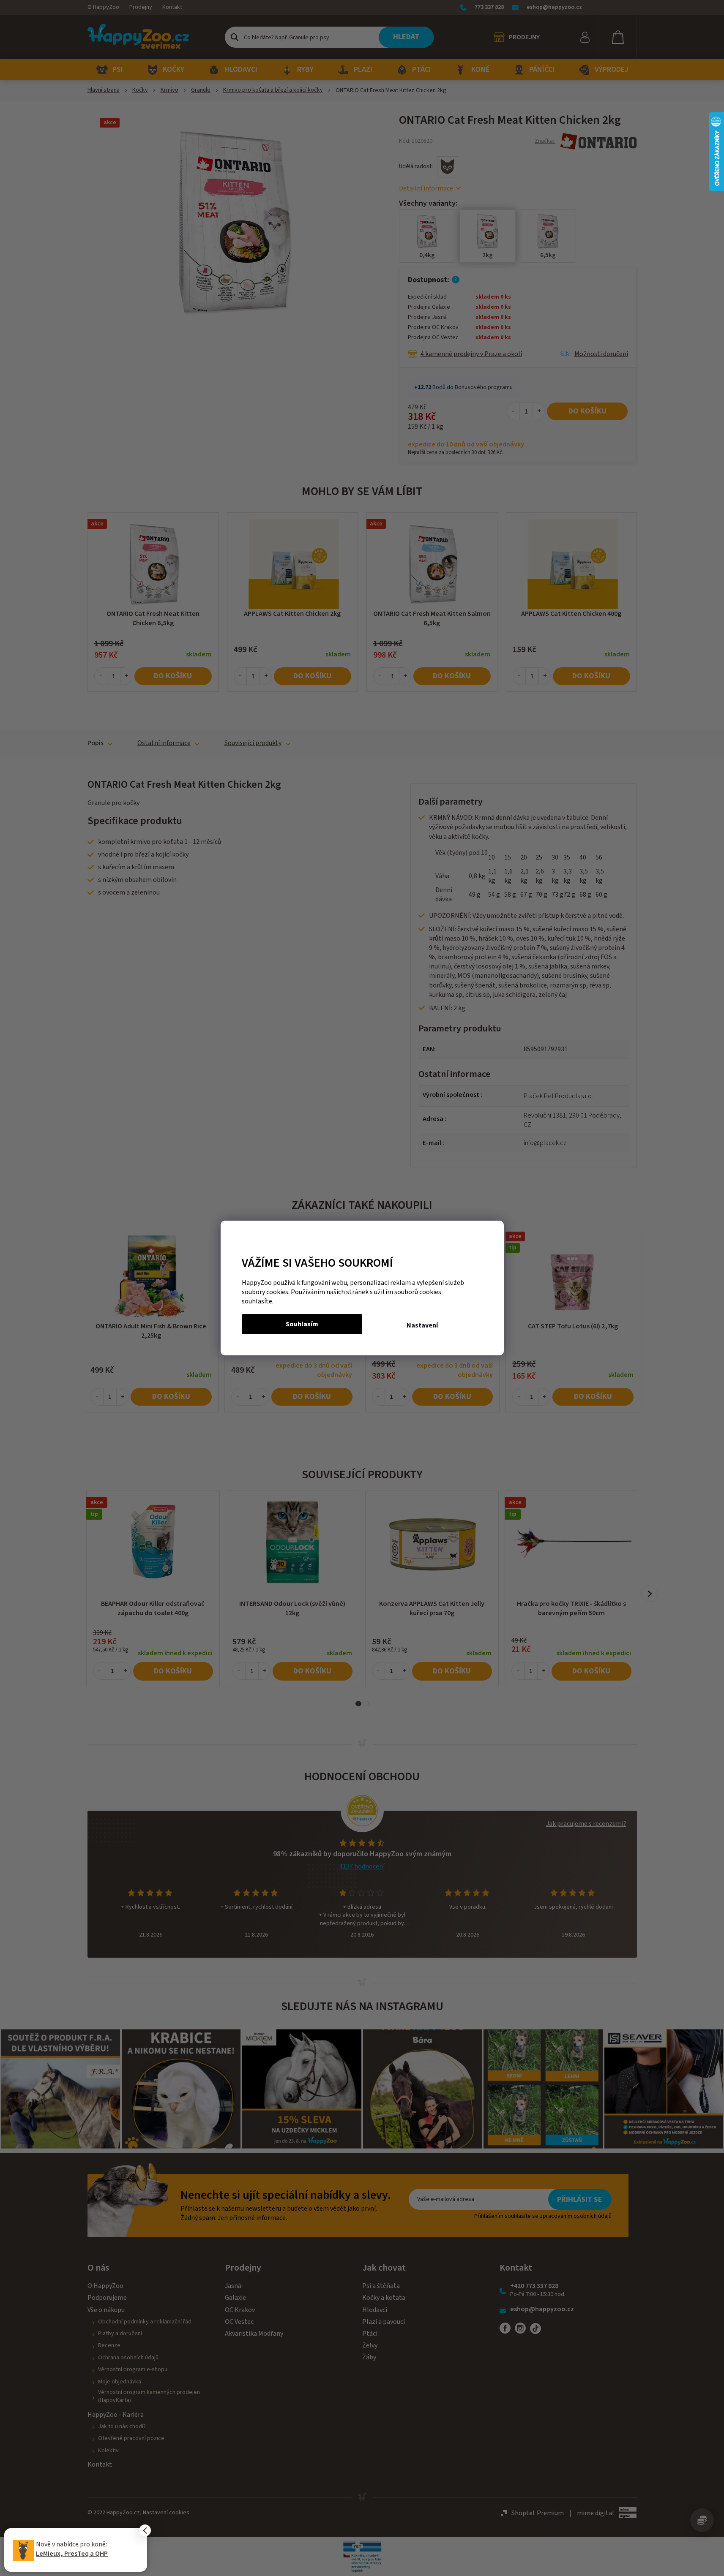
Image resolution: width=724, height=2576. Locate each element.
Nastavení (422, 1325)
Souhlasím (302, 1324)
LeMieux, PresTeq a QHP (72, 2554)
